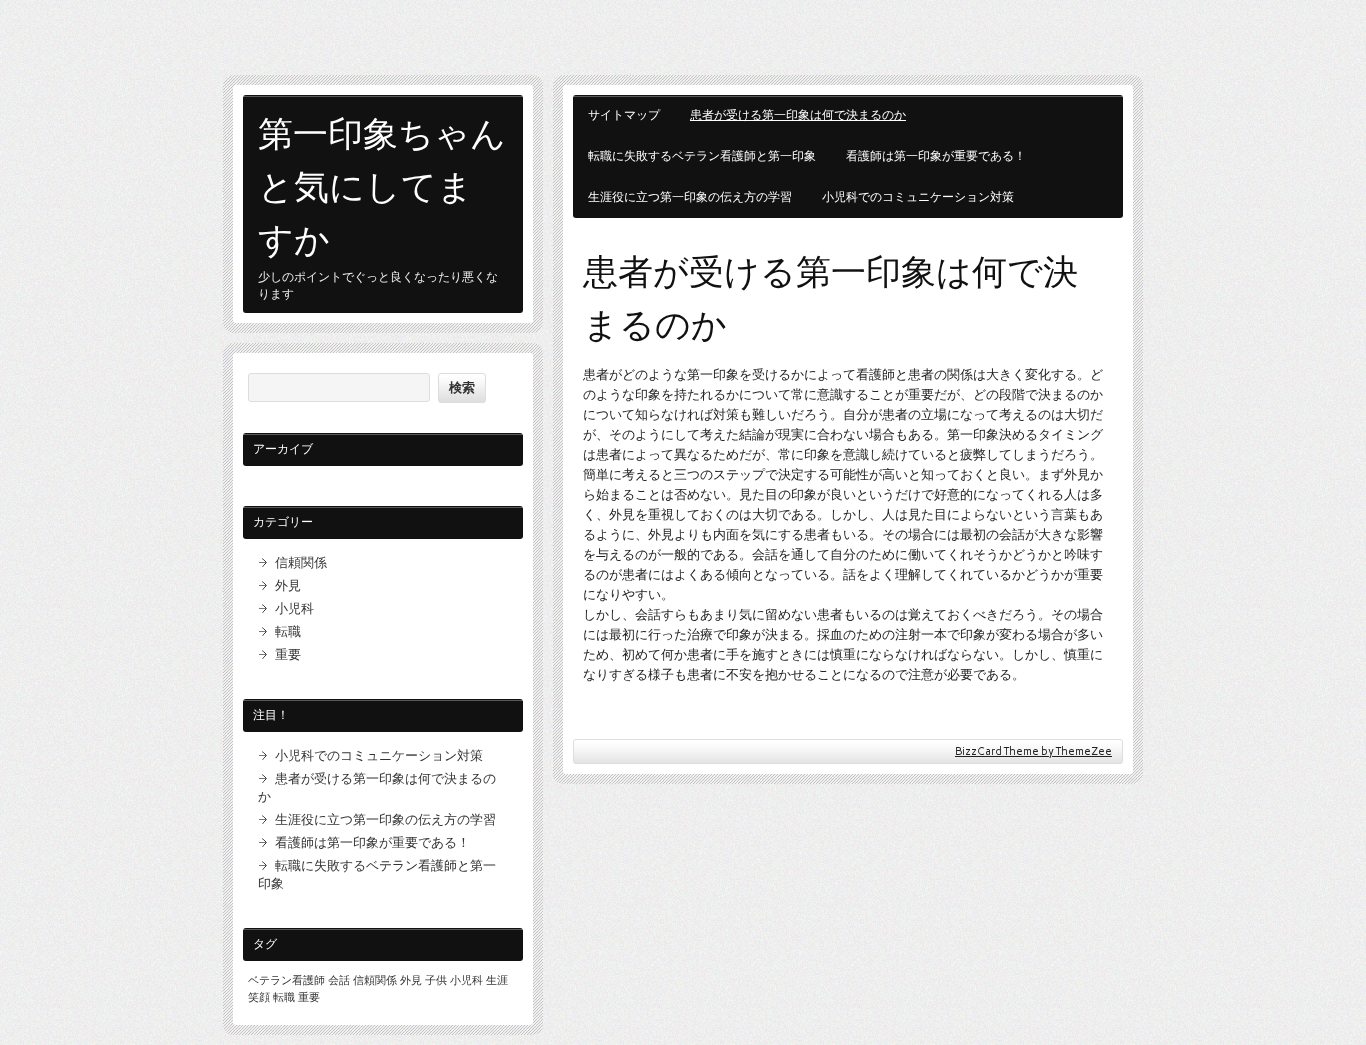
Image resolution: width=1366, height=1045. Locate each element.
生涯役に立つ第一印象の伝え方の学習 (690, 197)
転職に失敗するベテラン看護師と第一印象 (702, 156)
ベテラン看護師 (286, 980)
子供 (436, 980)
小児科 (294, 608)
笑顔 (259, 997)
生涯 (497, 980)
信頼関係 (301, 562)
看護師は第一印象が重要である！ (936, 156)
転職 (288, 631)
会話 (339, 980)
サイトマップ (624, 115)
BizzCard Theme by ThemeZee (1033, 751)
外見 (288, 585)
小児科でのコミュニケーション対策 (918, 197)
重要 (288, 654)
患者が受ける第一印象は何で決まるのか (798, 115)
